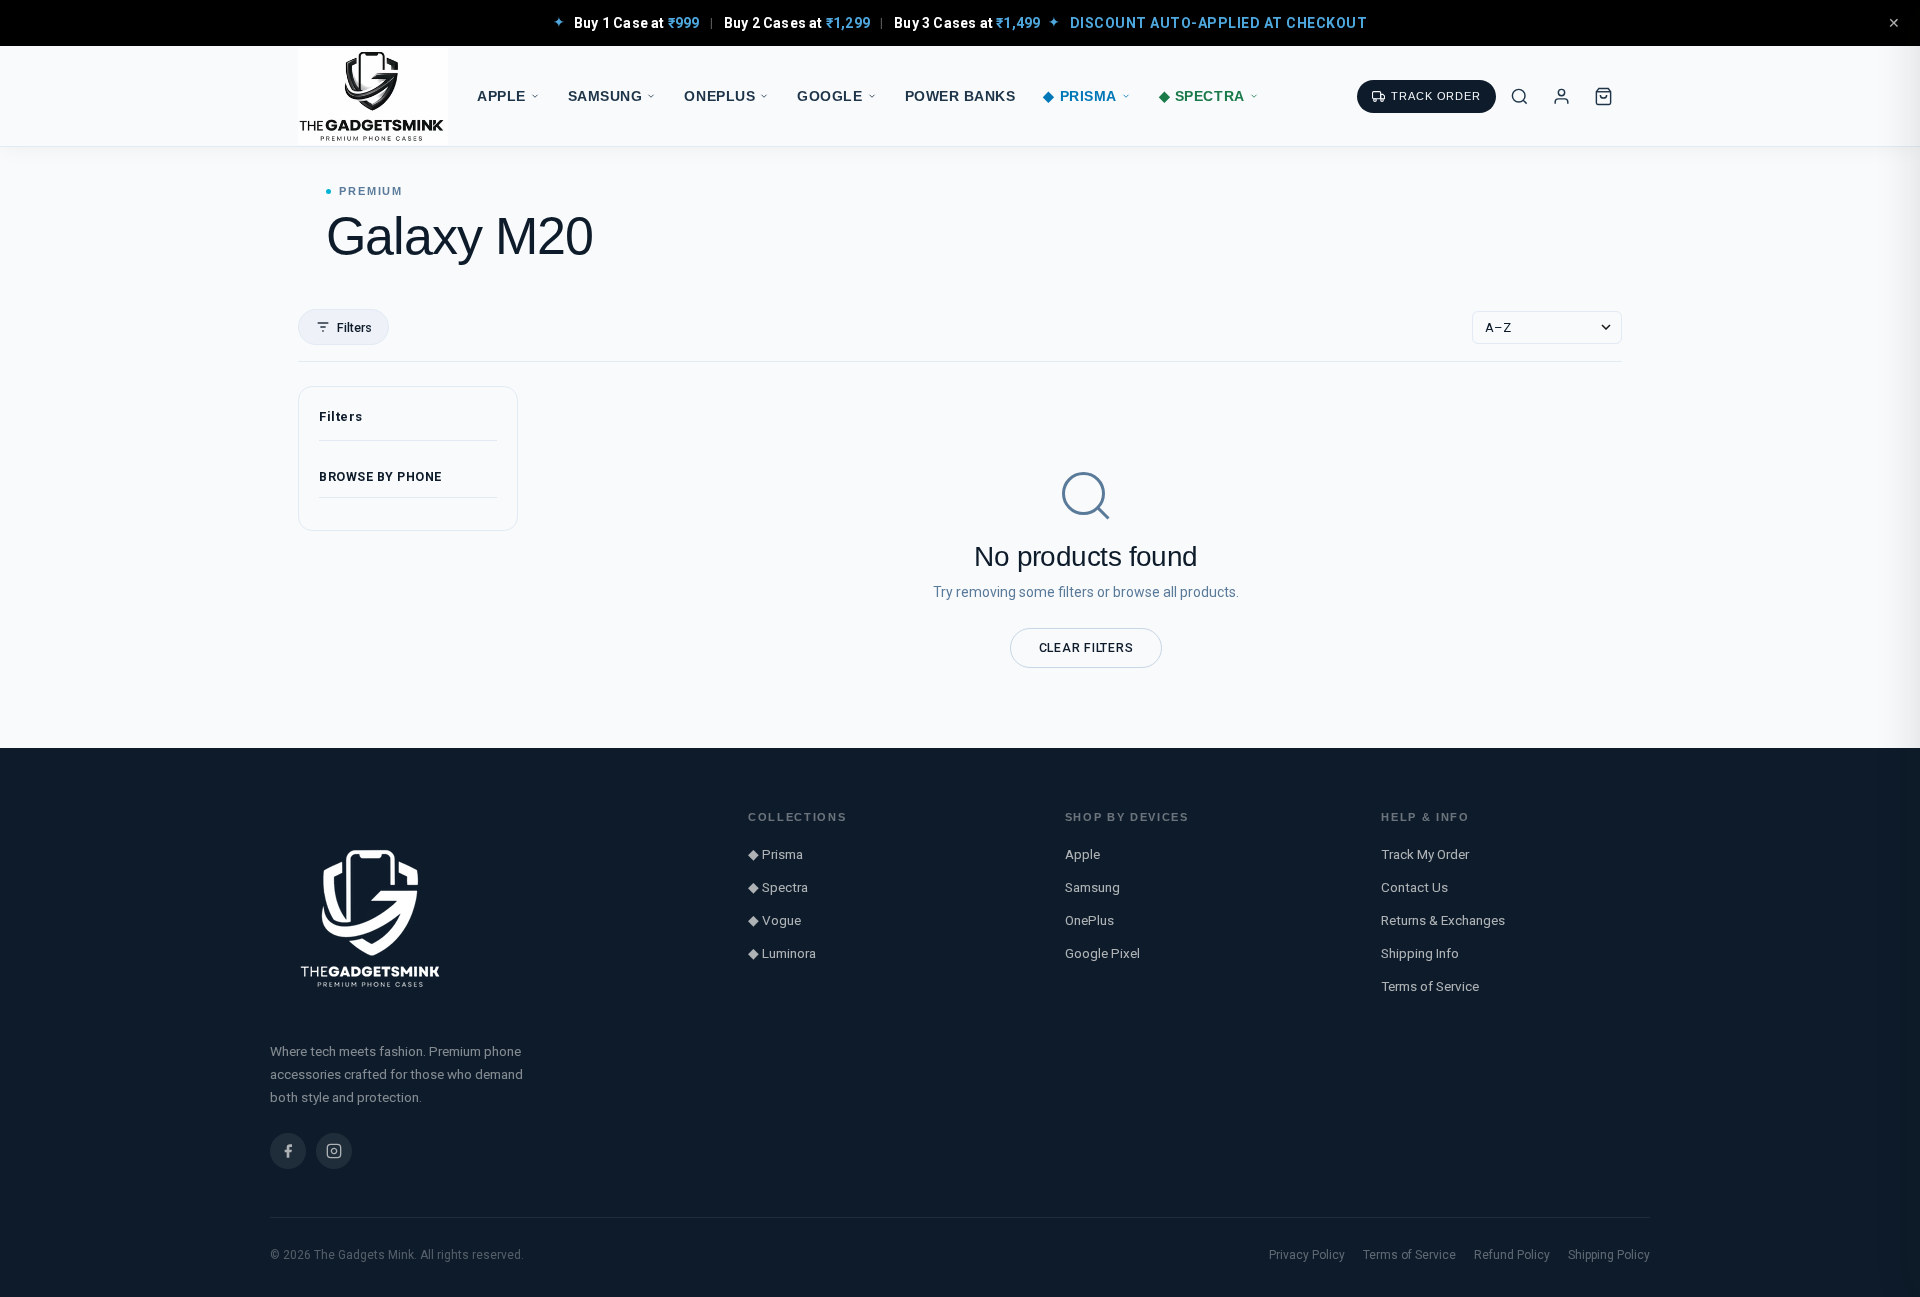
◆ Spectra (1202, 96)
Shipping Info (1420, 953)
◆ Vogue (774, 920)
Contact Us (1414, 887)
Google (829, 96)
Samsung (605, 96)
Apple (501, 96)
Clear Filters (1086, 647)
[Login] (1561, 96)
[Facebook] (288, 1151)
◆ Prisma (1079, 96)
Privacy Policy (1307, 1255)
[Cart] (1603, 96)
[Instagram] (334, 1151)
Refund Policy (1512, 1255)
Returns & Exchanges (1443, 920)
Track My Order (1425, 854)
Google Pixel (1102, 953)
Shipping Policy (1609, 1255)
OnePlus (719, 96)
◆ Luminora (782, 953)
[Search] (1519, 96)
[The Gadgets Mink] (373, 96)
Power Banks (960, 96)
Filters (354, 327)
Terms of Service (1430, 986)
